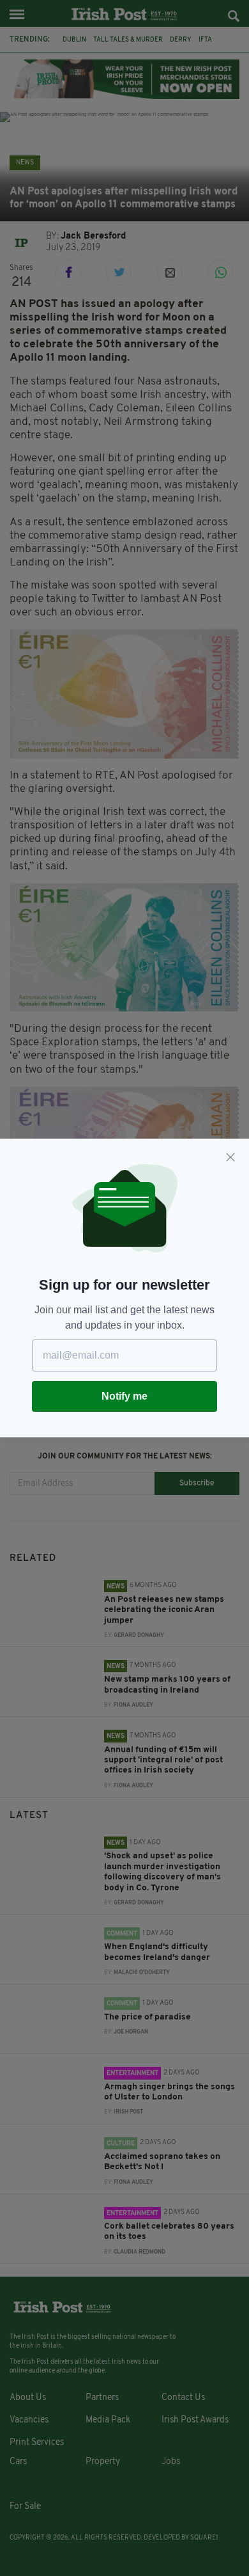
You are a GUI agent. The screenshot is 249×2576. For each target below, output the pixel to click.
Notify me (124, 1396)
